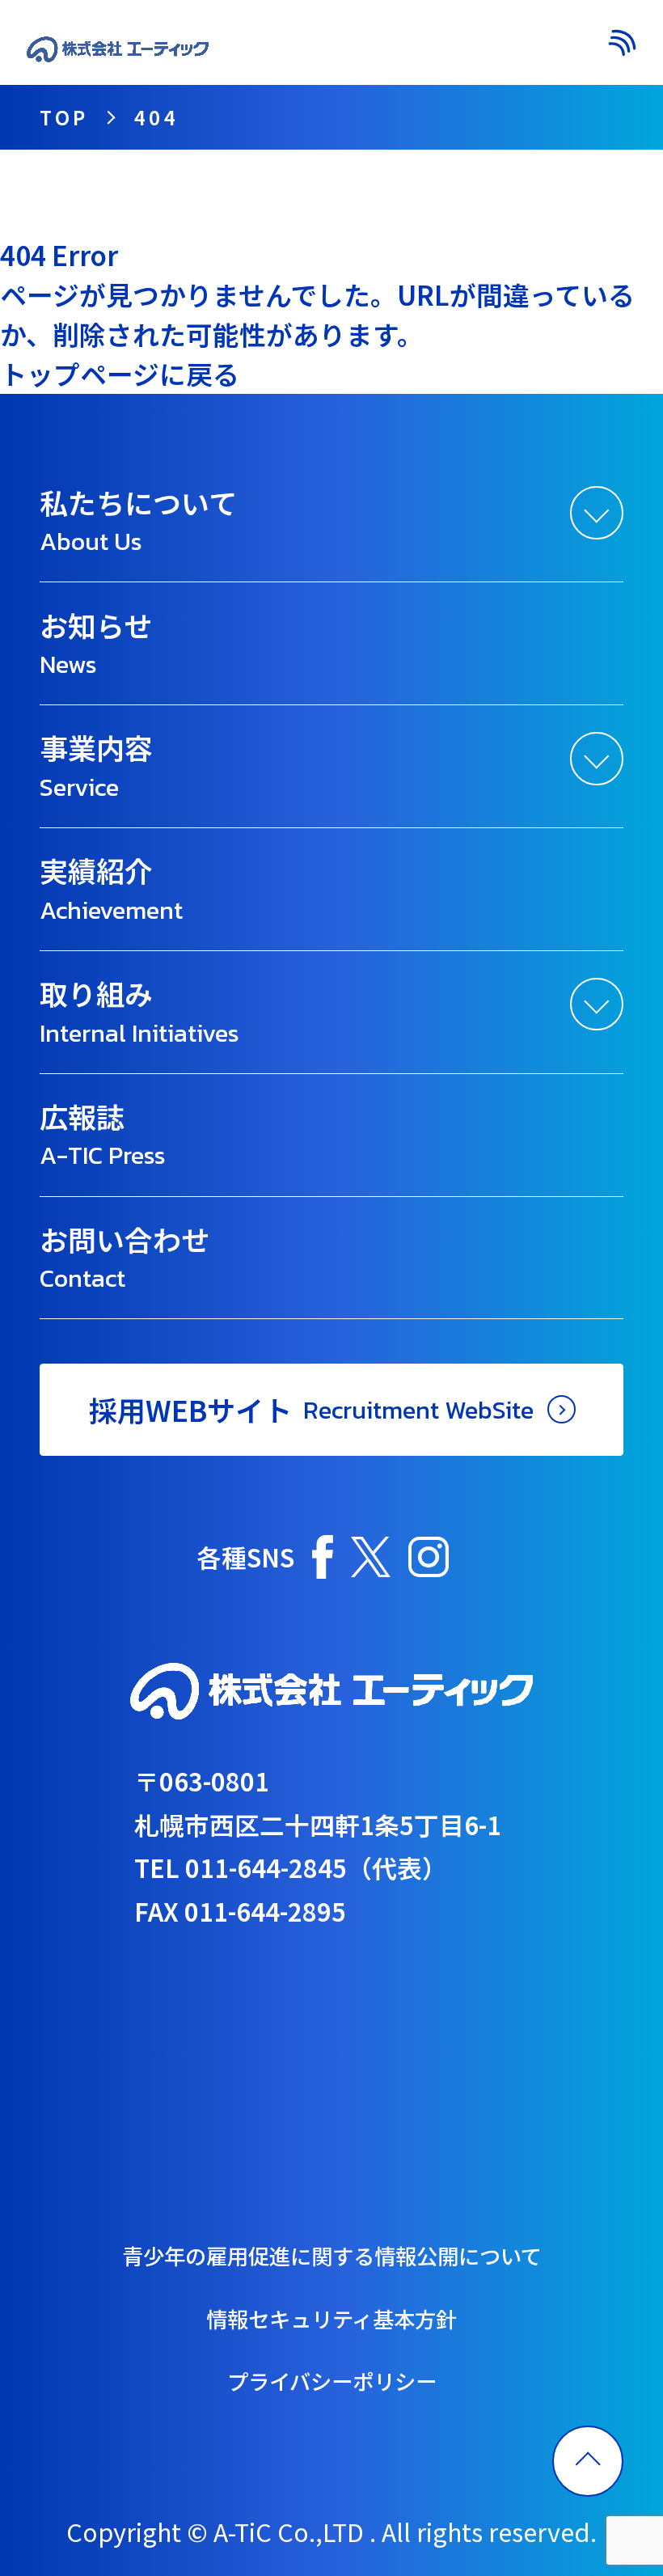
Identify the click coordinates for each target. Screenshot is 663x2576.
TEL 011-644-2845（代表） (291, 1867)
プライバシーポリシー (332, 2381)
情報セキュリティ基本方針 (331, 2319)
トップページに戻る (120, 373)
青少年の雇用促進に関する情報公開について (332, 2256)
